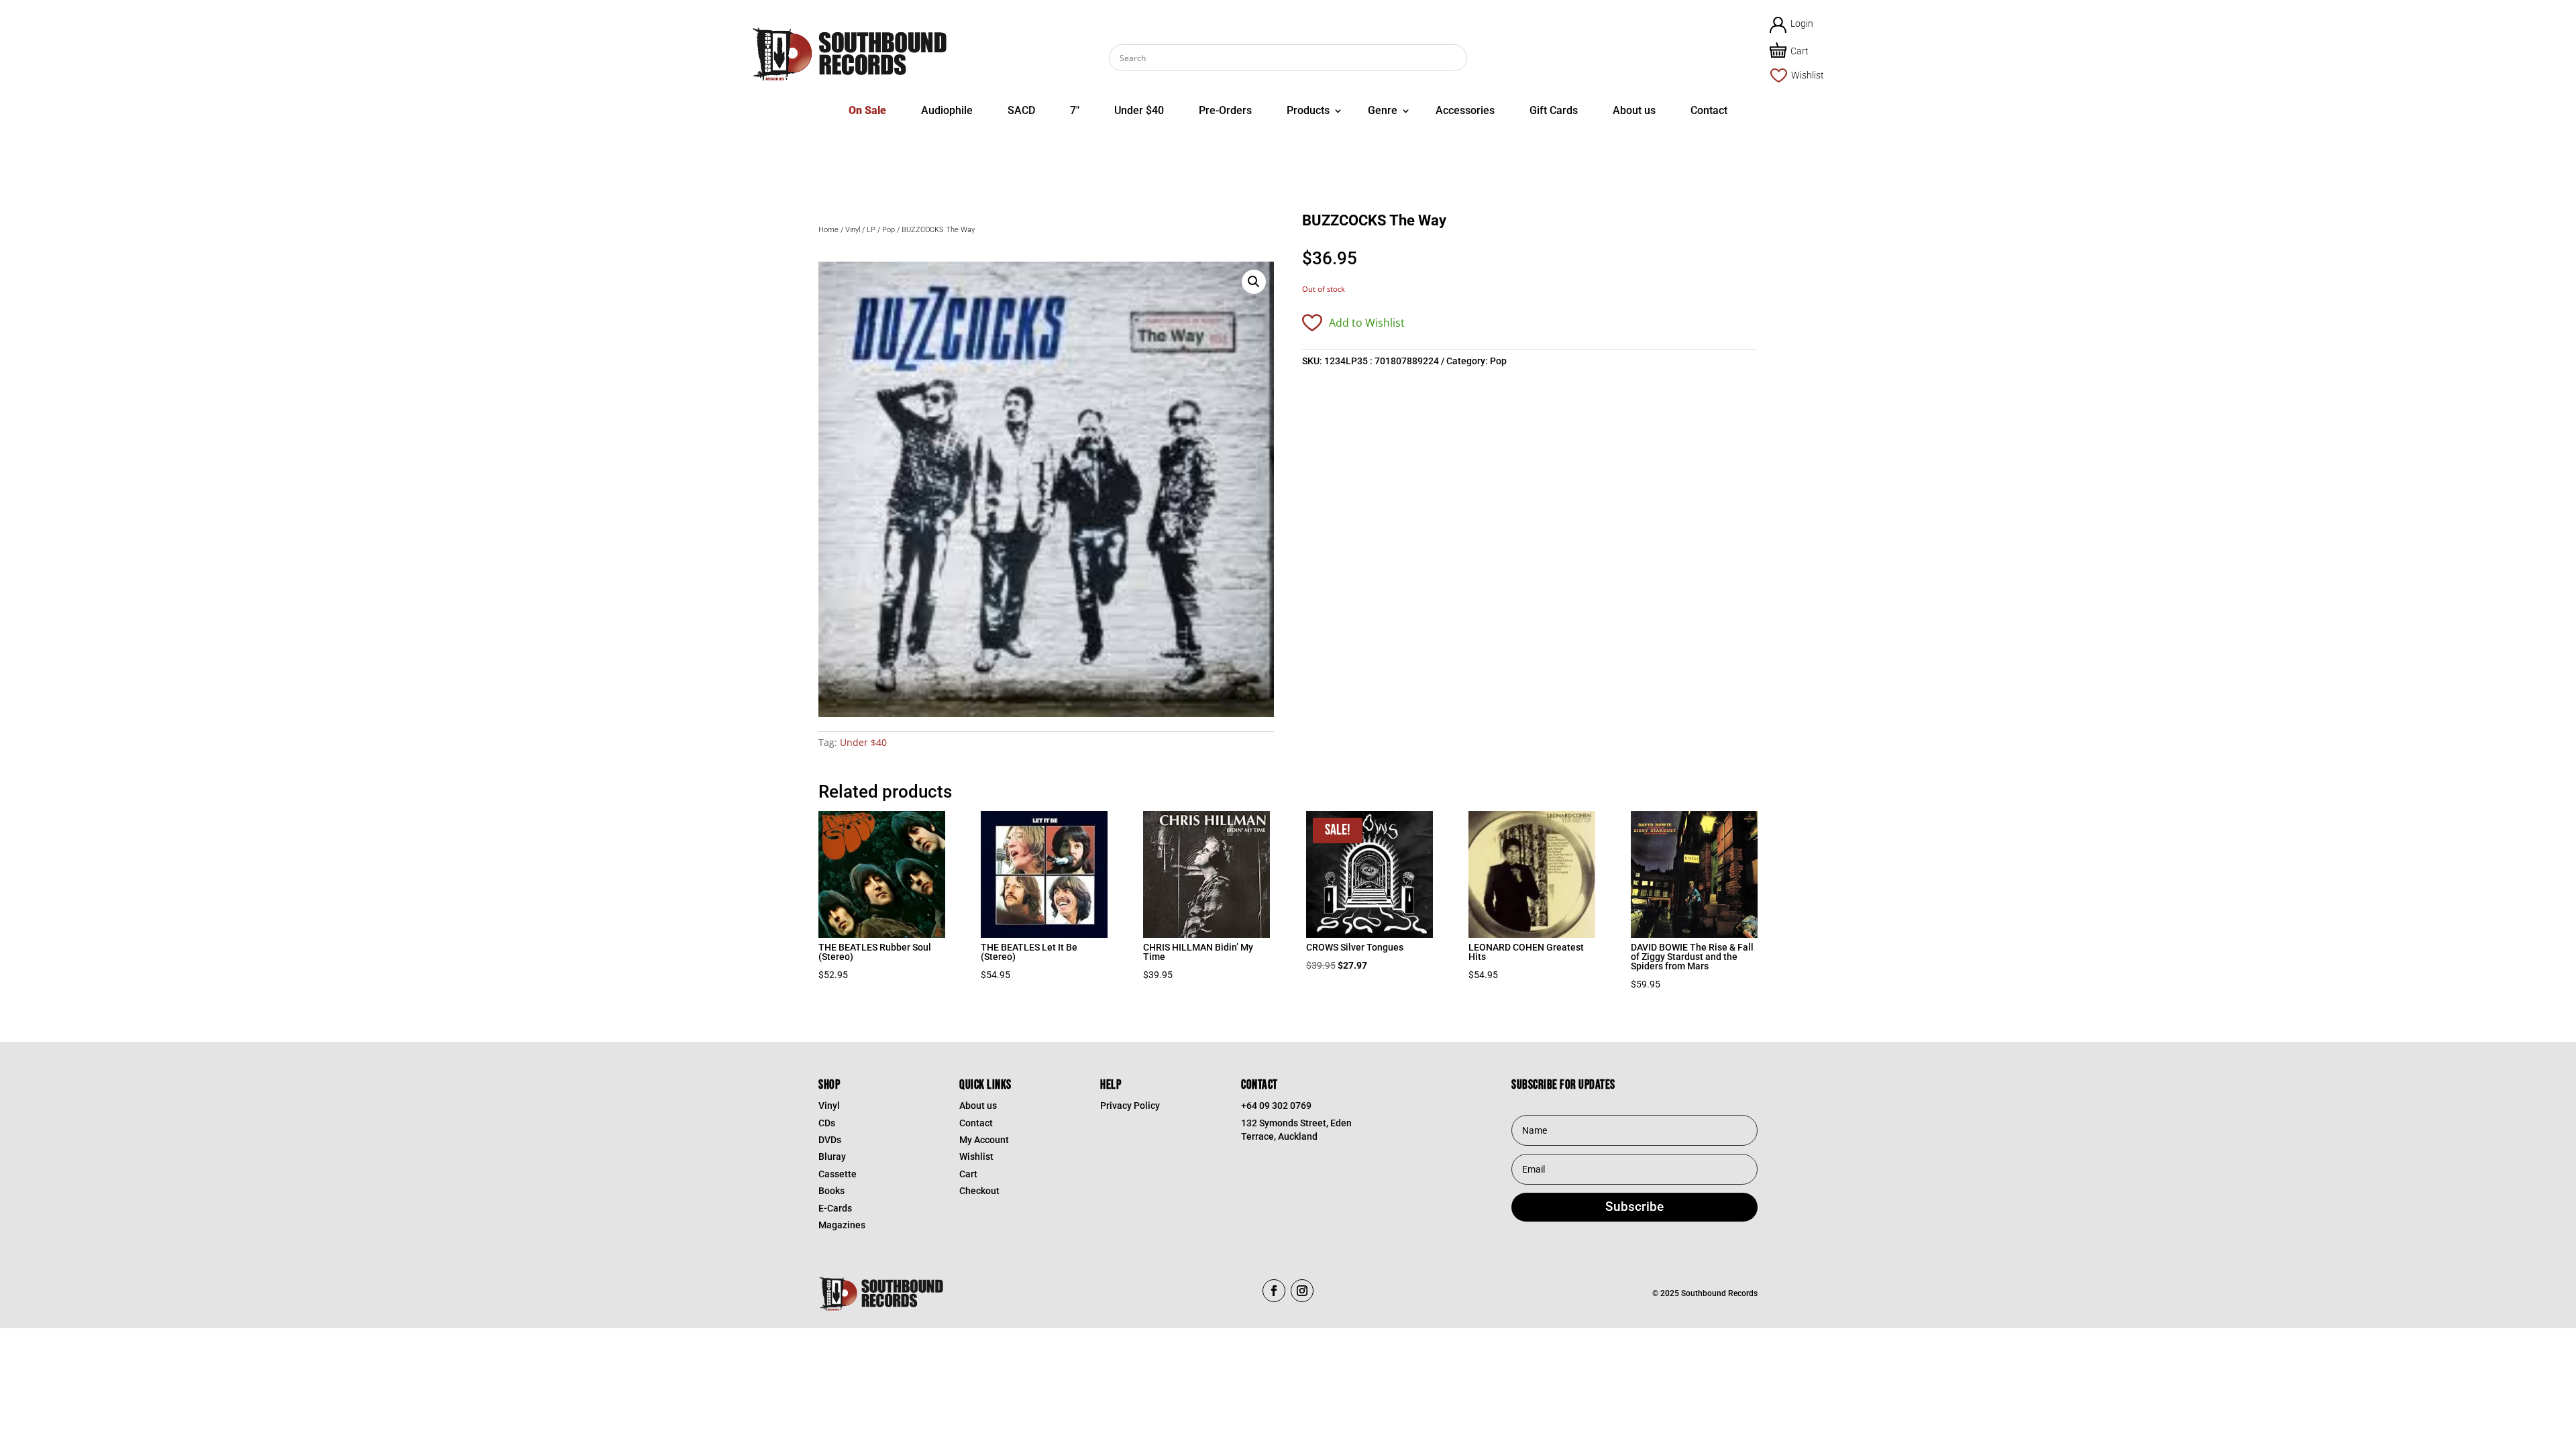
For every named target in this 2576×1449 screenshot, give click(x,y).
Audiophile (947, 110)
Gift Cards (1554, 110)
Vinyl (853, 230)
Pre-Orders (1225, 110)
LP (871, 230)
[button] (1254, 282)
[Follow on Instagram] (1302, 1291)
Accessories (1465, 110)
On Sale (867, 110)
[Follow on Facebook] (1274, 1291)
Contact (1709, 110)
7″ (1075, 110)
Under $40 (1139, 110)
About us (1634, 110)
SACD (1021, 110)
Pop (889, 230)
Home (828, 230)
